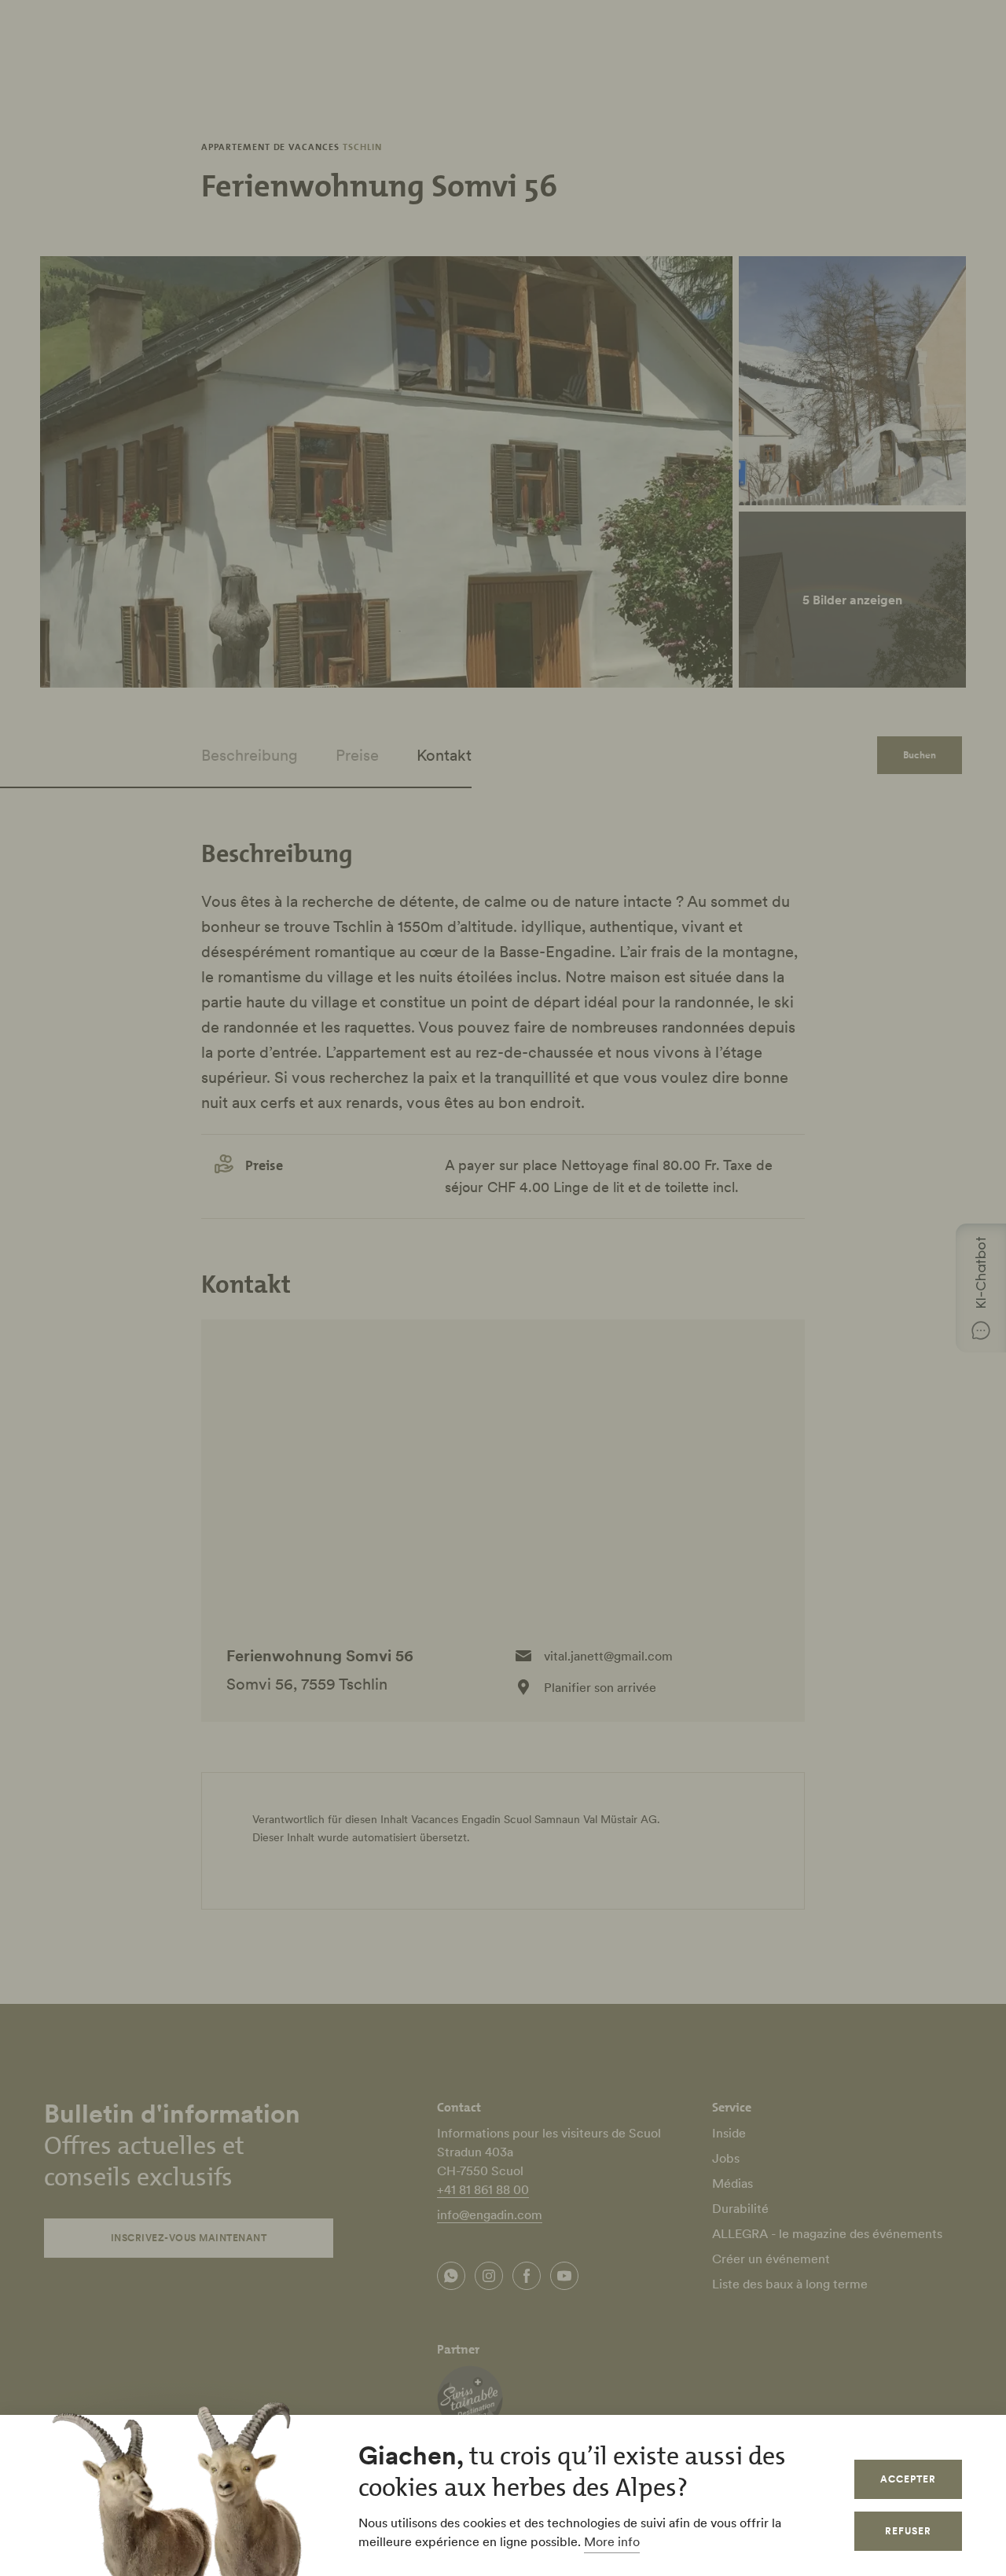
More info (612, 2541)
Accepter (908, 2479)
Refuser (908, 2531)
